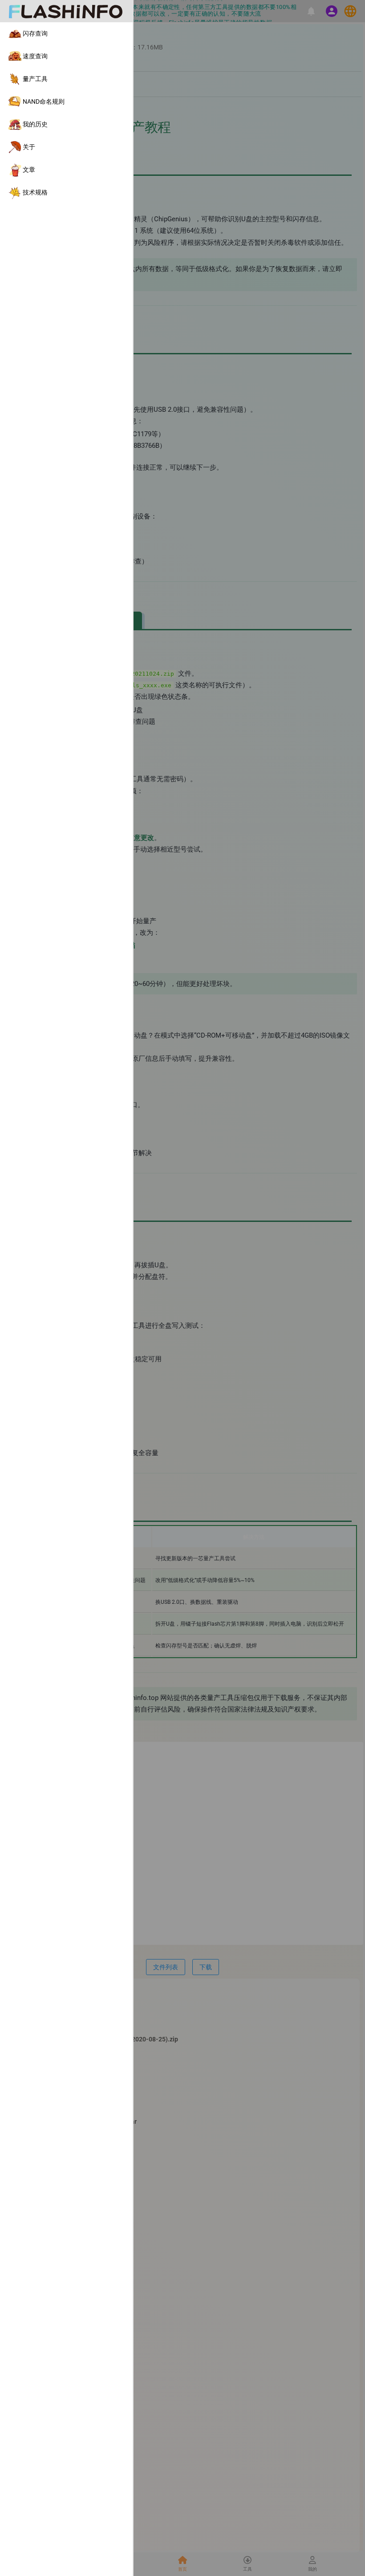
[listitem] (66, 34)
